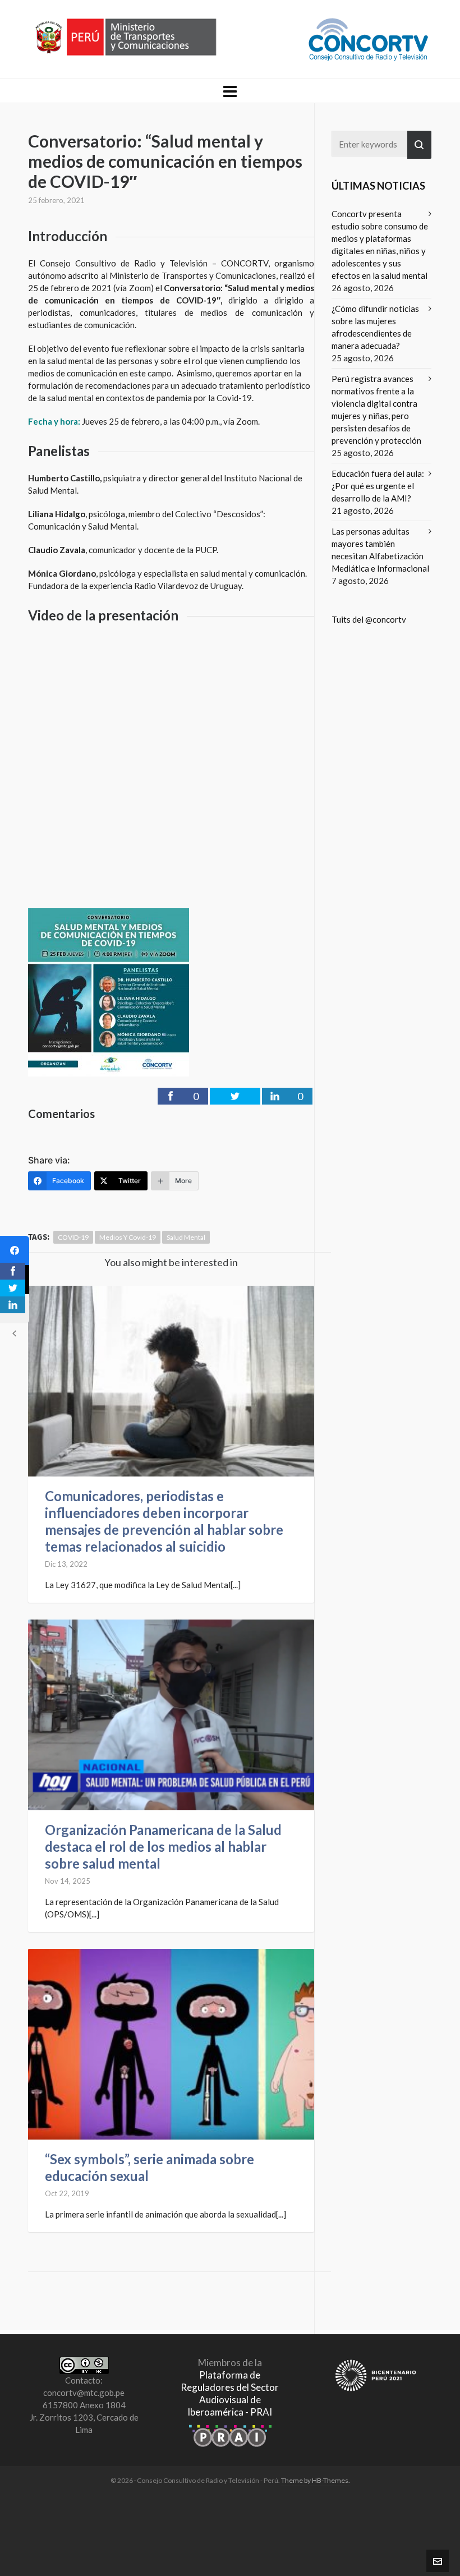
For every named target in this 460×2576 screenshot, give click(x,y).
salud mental (186, 1237)
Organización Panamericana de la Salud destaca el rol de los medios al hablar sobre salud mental (163, 1846)
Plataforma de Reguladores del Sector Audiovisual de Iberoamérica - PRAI (230, 2393)
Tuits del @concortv (369, 619)
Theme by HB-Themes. (316, 2480)
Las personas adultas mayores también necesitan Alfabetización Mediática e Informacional (380, 550)
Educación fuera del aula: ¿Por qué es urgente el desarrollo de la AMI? (378, 486)
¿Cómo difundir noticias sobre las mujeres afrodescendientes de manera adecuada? (375, 327)
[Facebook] (15, 1250)
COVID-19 (73, 1237)
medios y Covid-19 (128, 1237)
